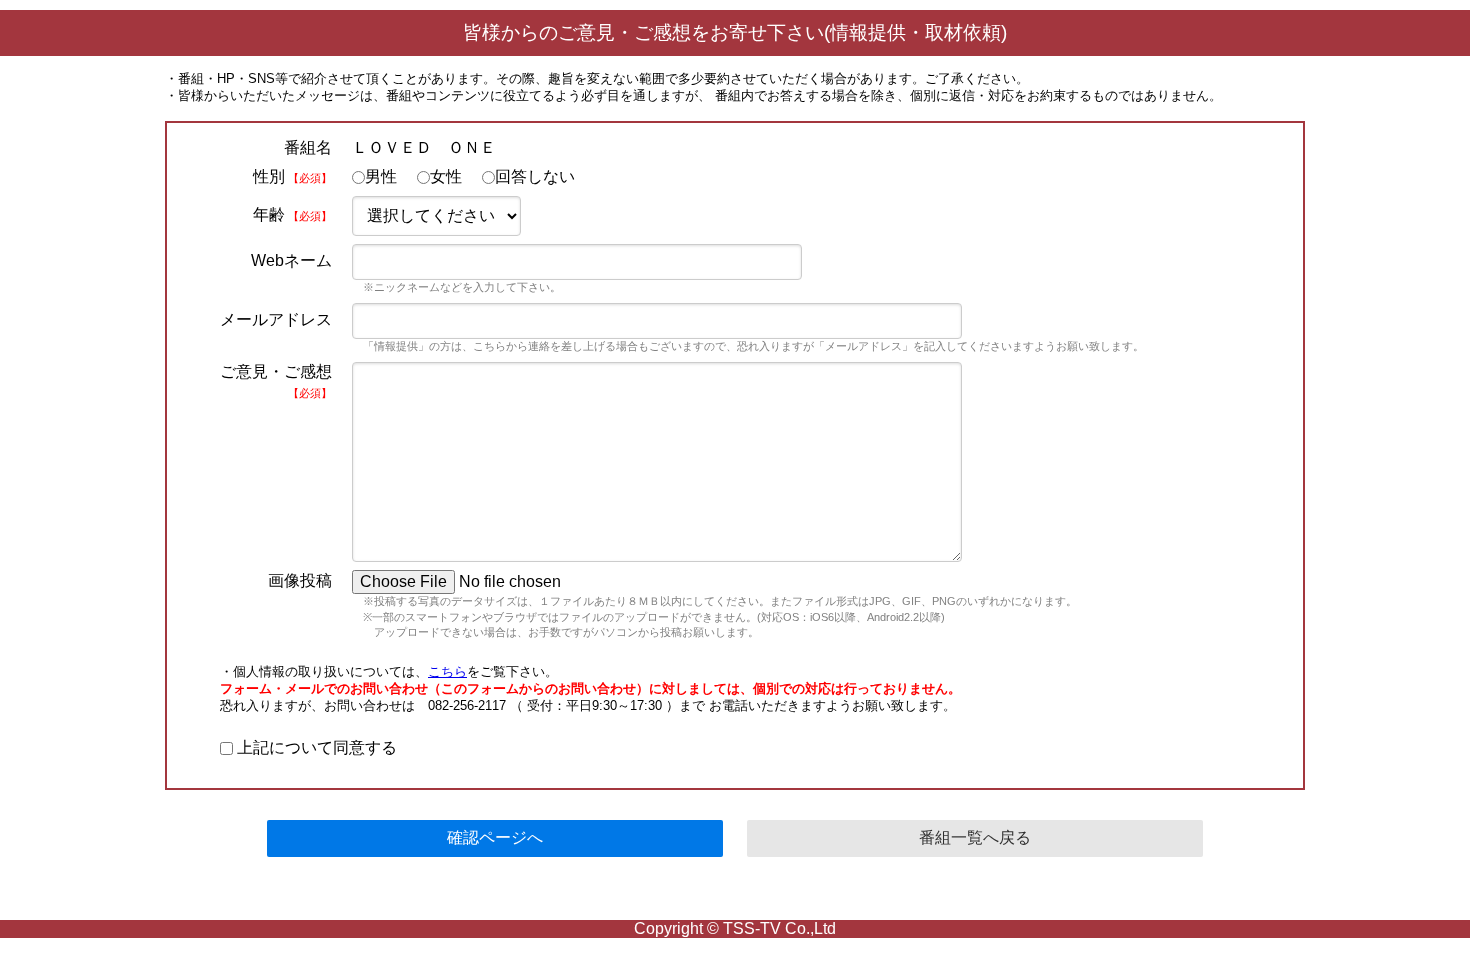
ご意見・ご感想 (276, 381)
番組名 (308, 147)
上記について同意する (315, 747)
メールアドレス (276, 319)
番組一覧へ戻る (975, 837)
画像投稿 (300, 580)
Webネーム (291, 260)
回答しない (535, 176)
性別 (292, 176)
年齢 (292, 214)
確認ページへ (495, 837)
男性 (381, 176)
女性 (446, 176)
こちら (447, 671)
